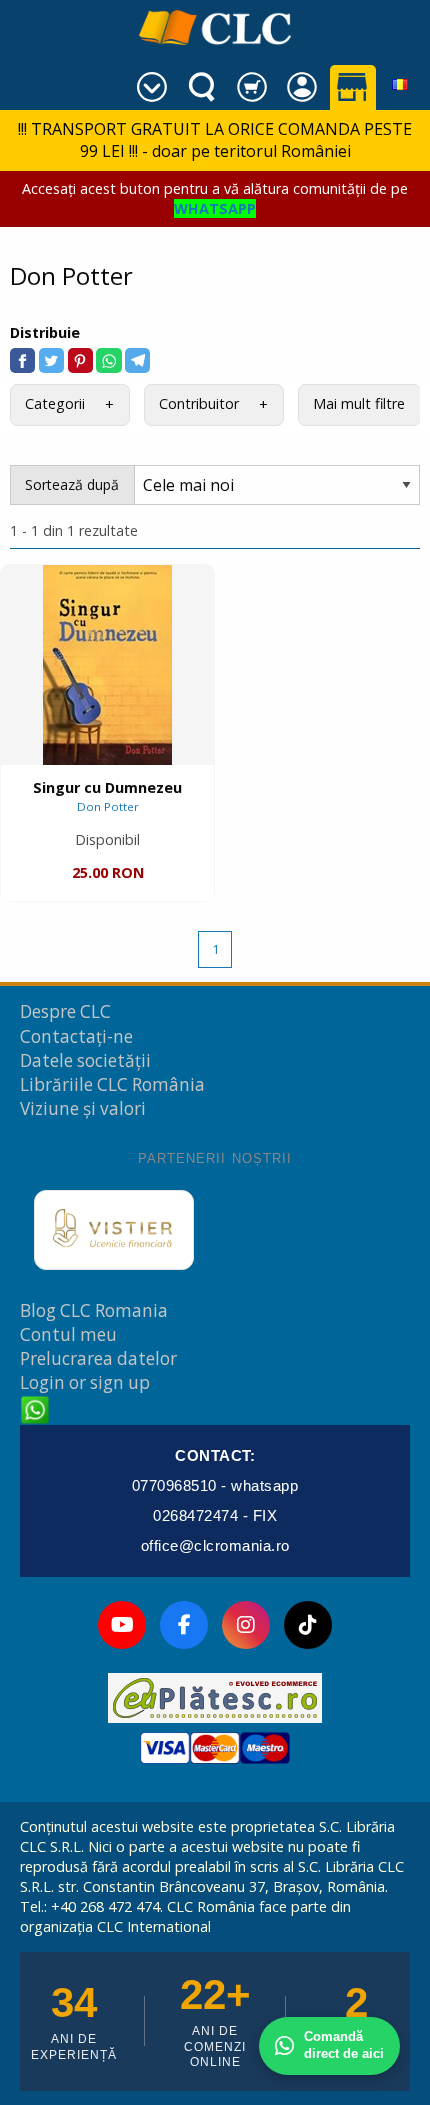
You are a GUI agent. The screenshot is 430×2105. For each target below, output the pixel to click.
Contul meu (68, 1334)
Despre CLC (65, 1011)
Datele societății (85, 1060)
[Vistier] (114, 1230)
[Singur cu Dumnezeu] (107, 665)
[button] (22, 360)
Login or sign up (85, 1382)
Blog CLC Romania (94, 1310)
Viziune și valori (83, 1108)
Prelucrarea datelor (98, 1358)
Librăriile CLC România (112, 1084)
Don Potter (108, 806)
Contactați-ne (76, 1036)
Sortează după (72, 484)
